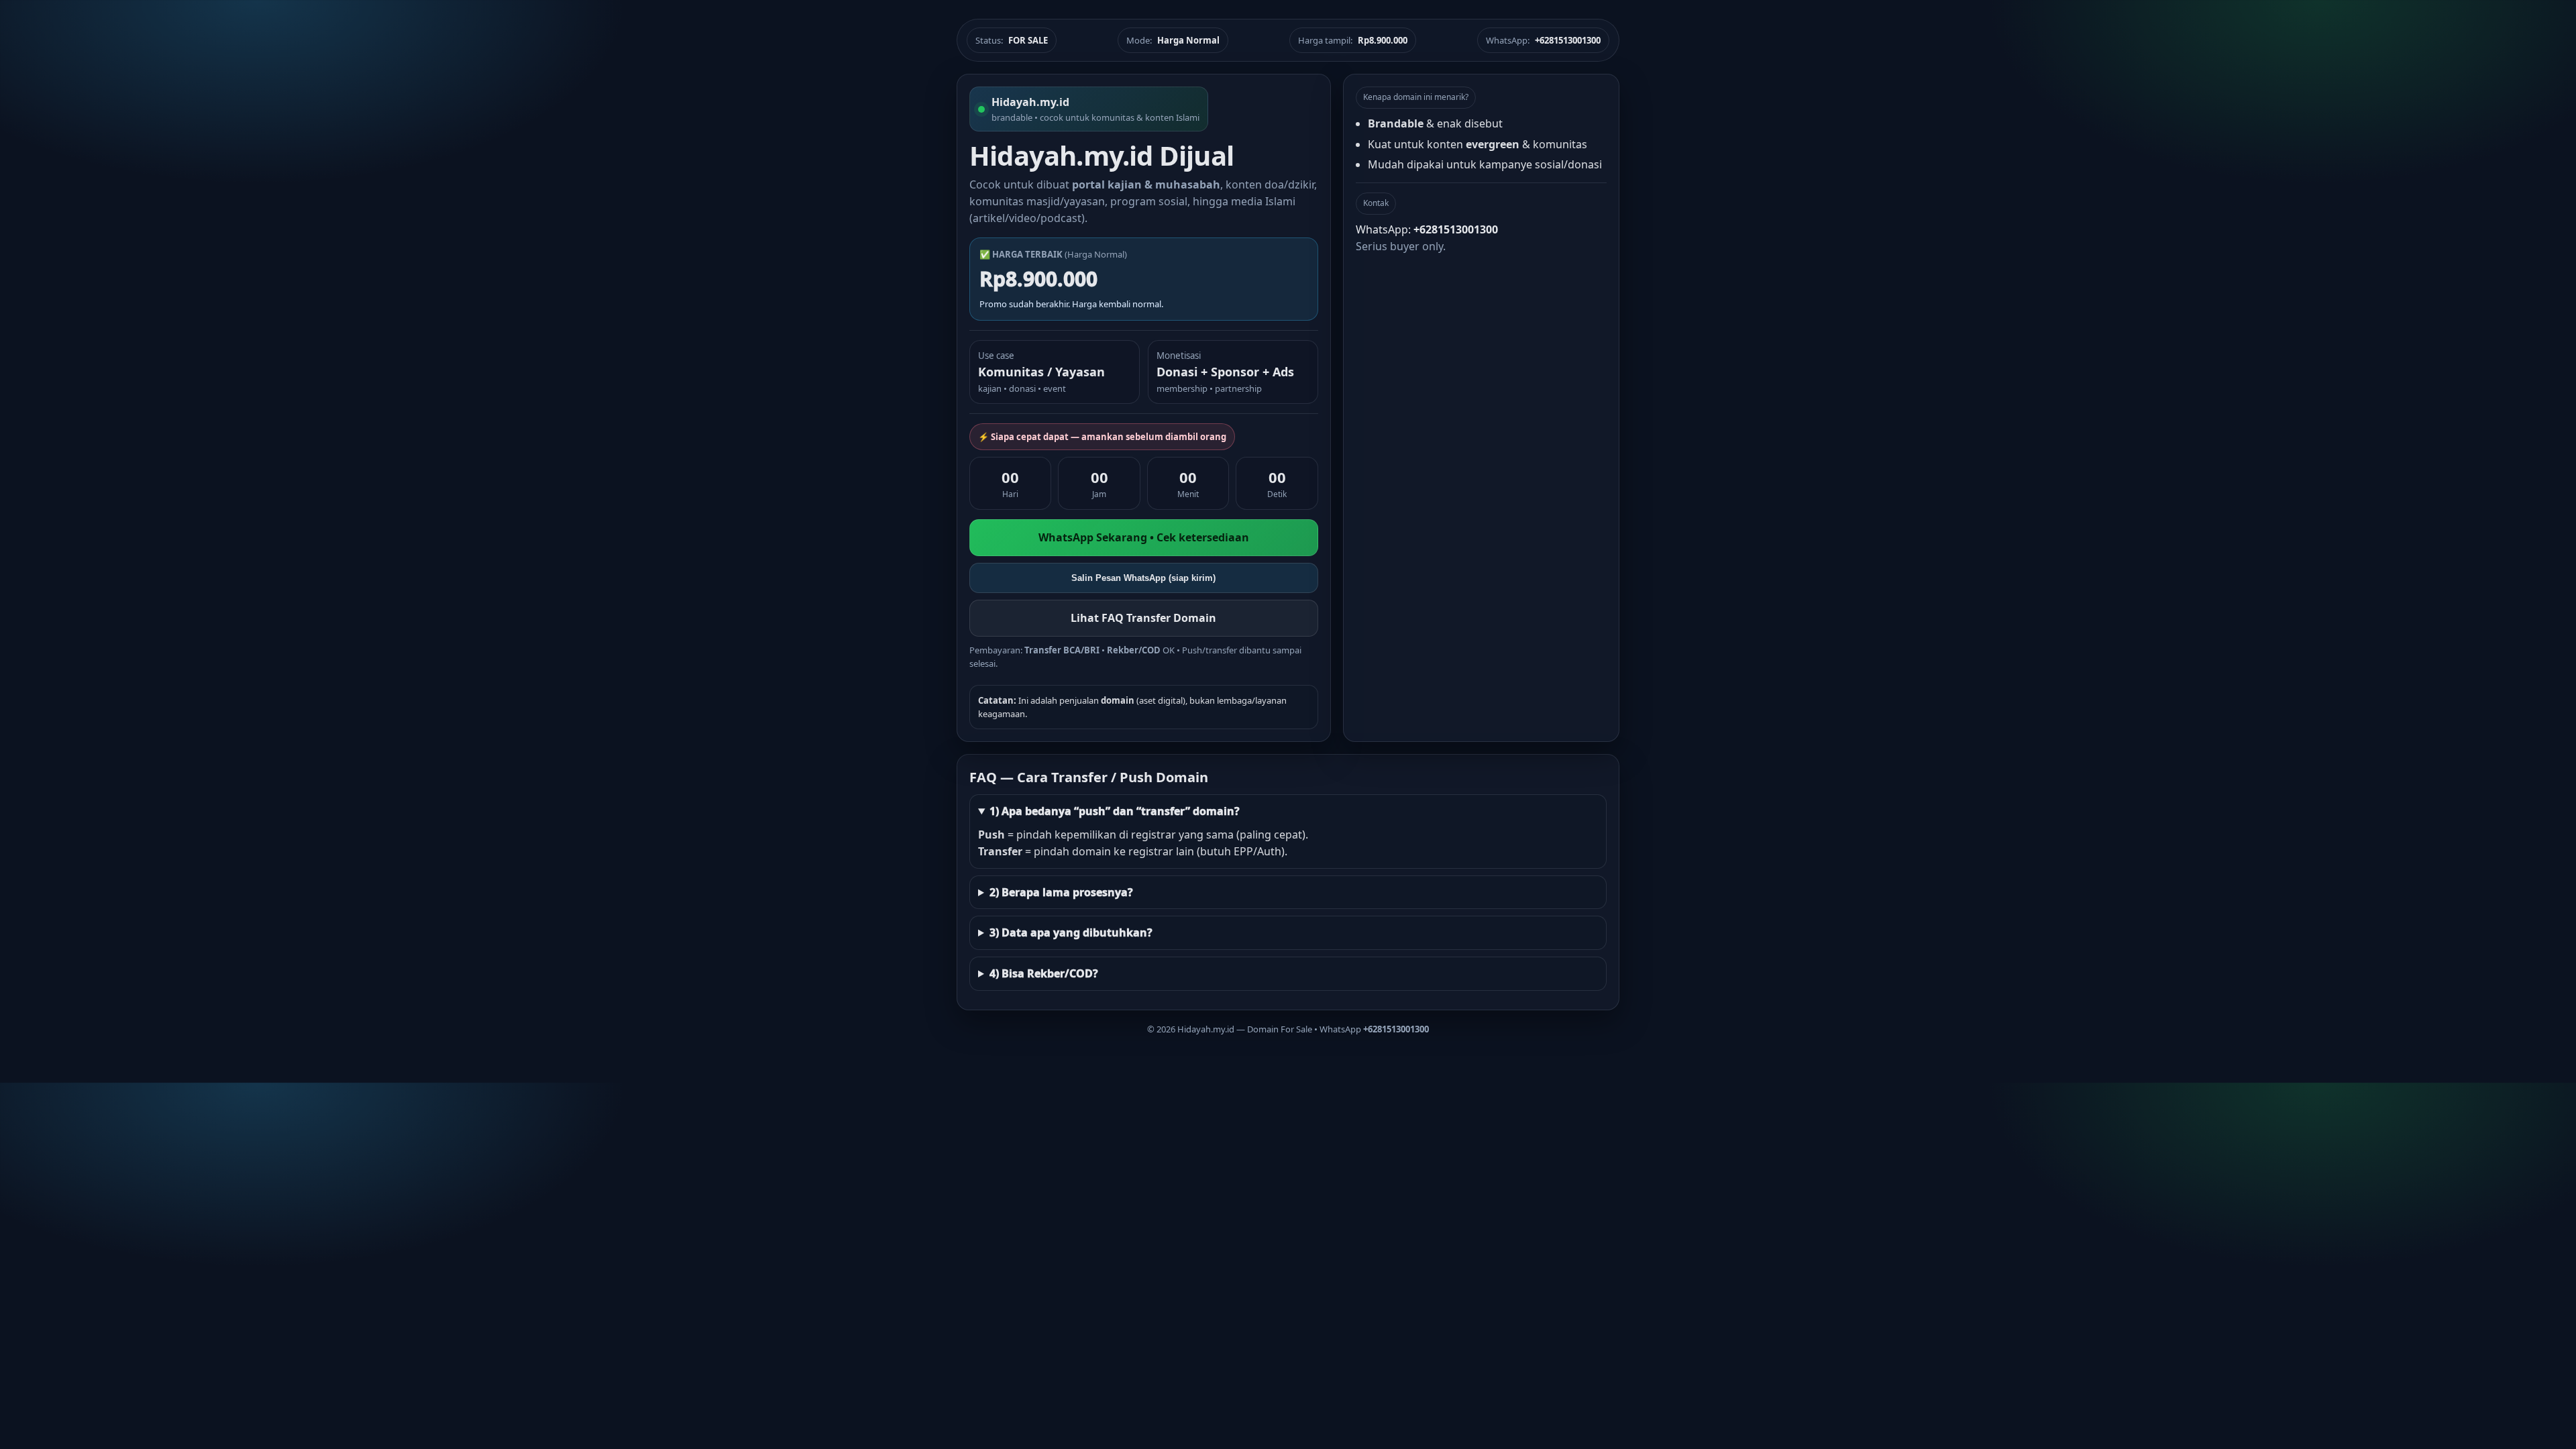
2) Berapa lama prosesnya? (1061, 892)
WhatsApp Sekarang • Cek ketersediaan (1144, 537)
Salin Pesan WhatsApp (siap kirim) (1143, 578)
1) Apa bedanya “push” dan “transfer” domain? (1115, 811)
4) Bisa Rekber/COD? (1044, 973)
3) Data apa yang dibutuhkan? (1071, 932)
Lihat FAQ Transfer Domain (1143, 618)
